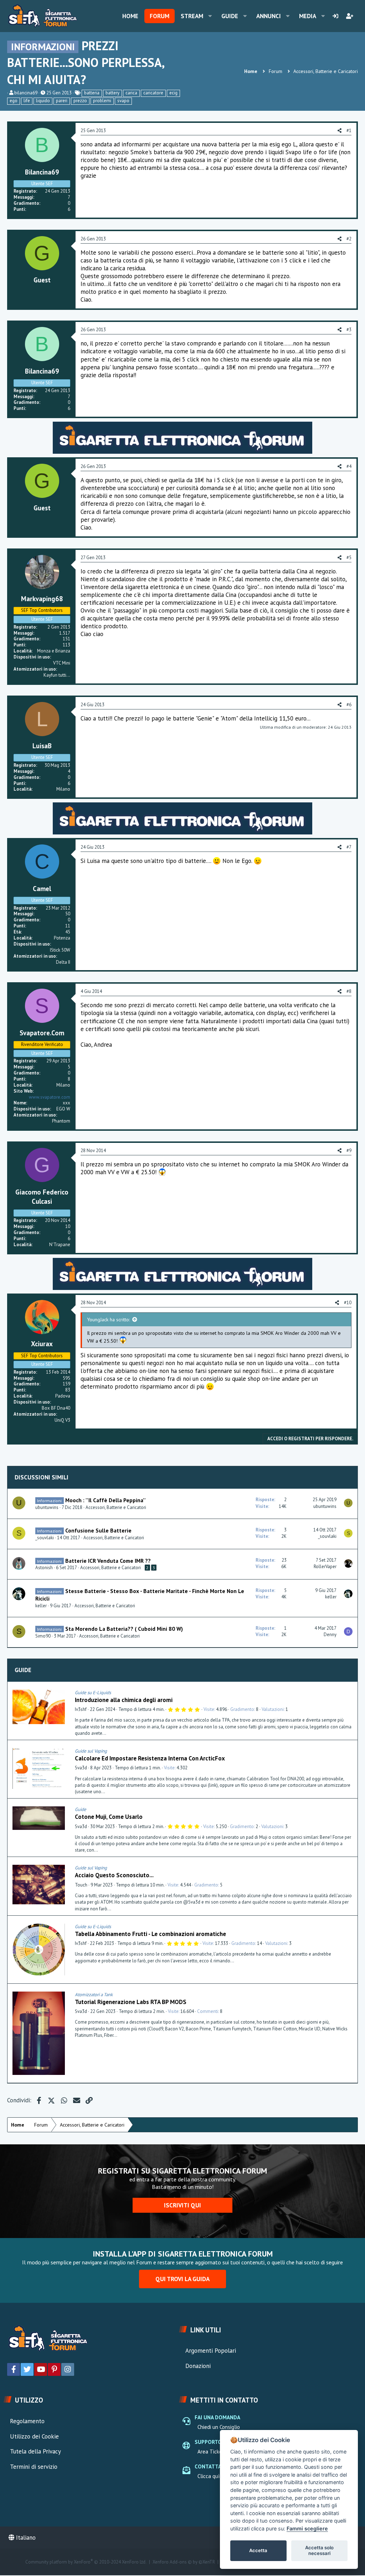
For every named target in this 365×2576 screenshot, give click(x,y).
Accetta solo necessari (319, 2550)
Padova (63, 1396)
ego (14, 101)
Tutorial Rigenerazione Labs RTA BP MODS (131, 2002)
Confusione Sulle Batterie (98, 1530)
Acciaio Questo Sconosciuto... (114, 1875)
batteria (92, 93)
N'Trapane (60, 1245)
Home (130, 16)
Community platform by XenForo (86, 2562)
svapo (123, 101)
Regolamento (27, 2421)
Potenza (62, 938)
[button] (210, 16)
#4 (349, 466)
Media (308, 16)
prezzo (80, 101)
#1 (349, 131)
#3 (349, 330)
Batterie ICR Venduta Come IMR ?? (108, 1561)
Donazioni (198, 2366)
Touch (81, 1885)
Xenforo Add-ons (184, 2562)
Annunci (269, 16)
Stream (192, 16)
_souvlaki (45, 1538)
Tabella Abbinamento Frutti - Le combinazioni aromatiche (150, 1934)
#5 (349, 558)
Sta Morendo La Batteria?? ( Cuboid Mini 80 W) (124, 1629)
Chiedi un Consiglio (219, 2427)
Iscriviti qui (182, 2205)
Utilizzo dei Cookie (34, 2436)
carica (131, 93)
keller (41, 1606)
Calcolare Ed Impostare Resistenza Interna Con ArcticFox (150, 1758)
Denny (330, 1635)
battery (112, 93)
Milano (63, 789)
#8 (349, 991)
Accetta (258, 2550)
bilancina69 (26, 93)
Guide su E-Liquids (93, 1693)
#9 (349, 1151)
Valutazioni (273, 1709)
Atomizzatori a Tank (94, 1995)
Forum (160, 16)
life (27, 101)
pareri (62, 101)
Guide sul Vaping (91, 1751)
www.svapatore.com (50, 1097)
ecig (173, 93)
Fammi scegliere (307, 2528)
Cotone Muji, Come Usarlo (109, 1817)
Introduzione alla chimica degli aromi (124, 1700)
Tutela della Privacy (35, 2451)
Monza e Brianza (54, 651)
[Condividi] (350, 1693)
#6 (349, 705)
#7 (349, 847)
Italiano (25, 2538)
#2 (349, 239)
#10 (348, 1303)
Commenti (208, 2011)
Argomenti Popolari (211, 2351)
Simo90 (43, 1636)
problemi (102, 101)
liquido (43, 101)
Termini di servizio (34, 2467)
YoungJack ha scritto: (108, 1320)
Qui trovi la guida (182, 2279)
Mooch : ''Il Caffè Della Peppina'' (106, 1500)
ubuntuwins (47, 1507)
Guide (230, 16)
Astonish (44, 1568)
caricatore (153, 93)
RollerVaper (325, 1567)
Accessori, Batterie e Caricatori (116, 1507)
